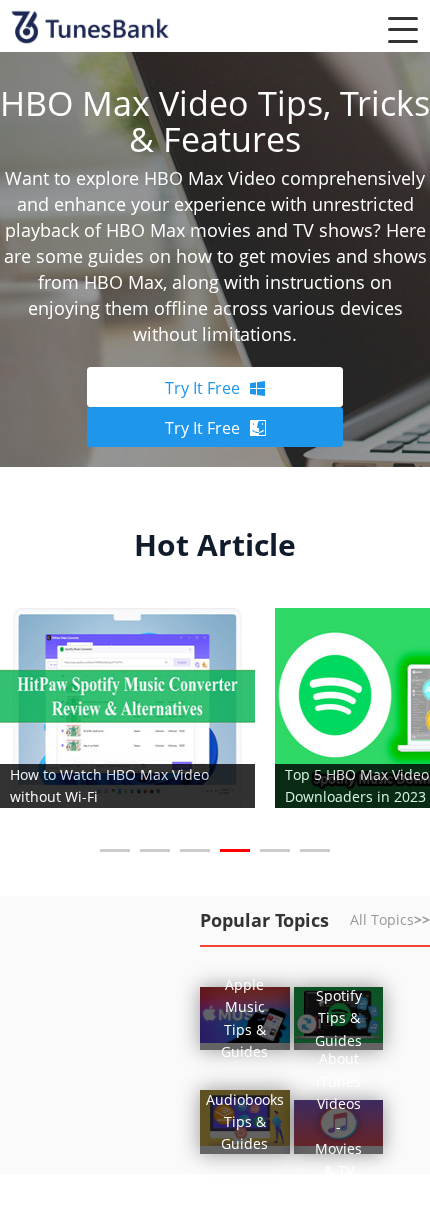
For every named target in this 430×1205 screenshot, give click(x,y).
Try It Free (202, 388)
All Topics (390, 919)
